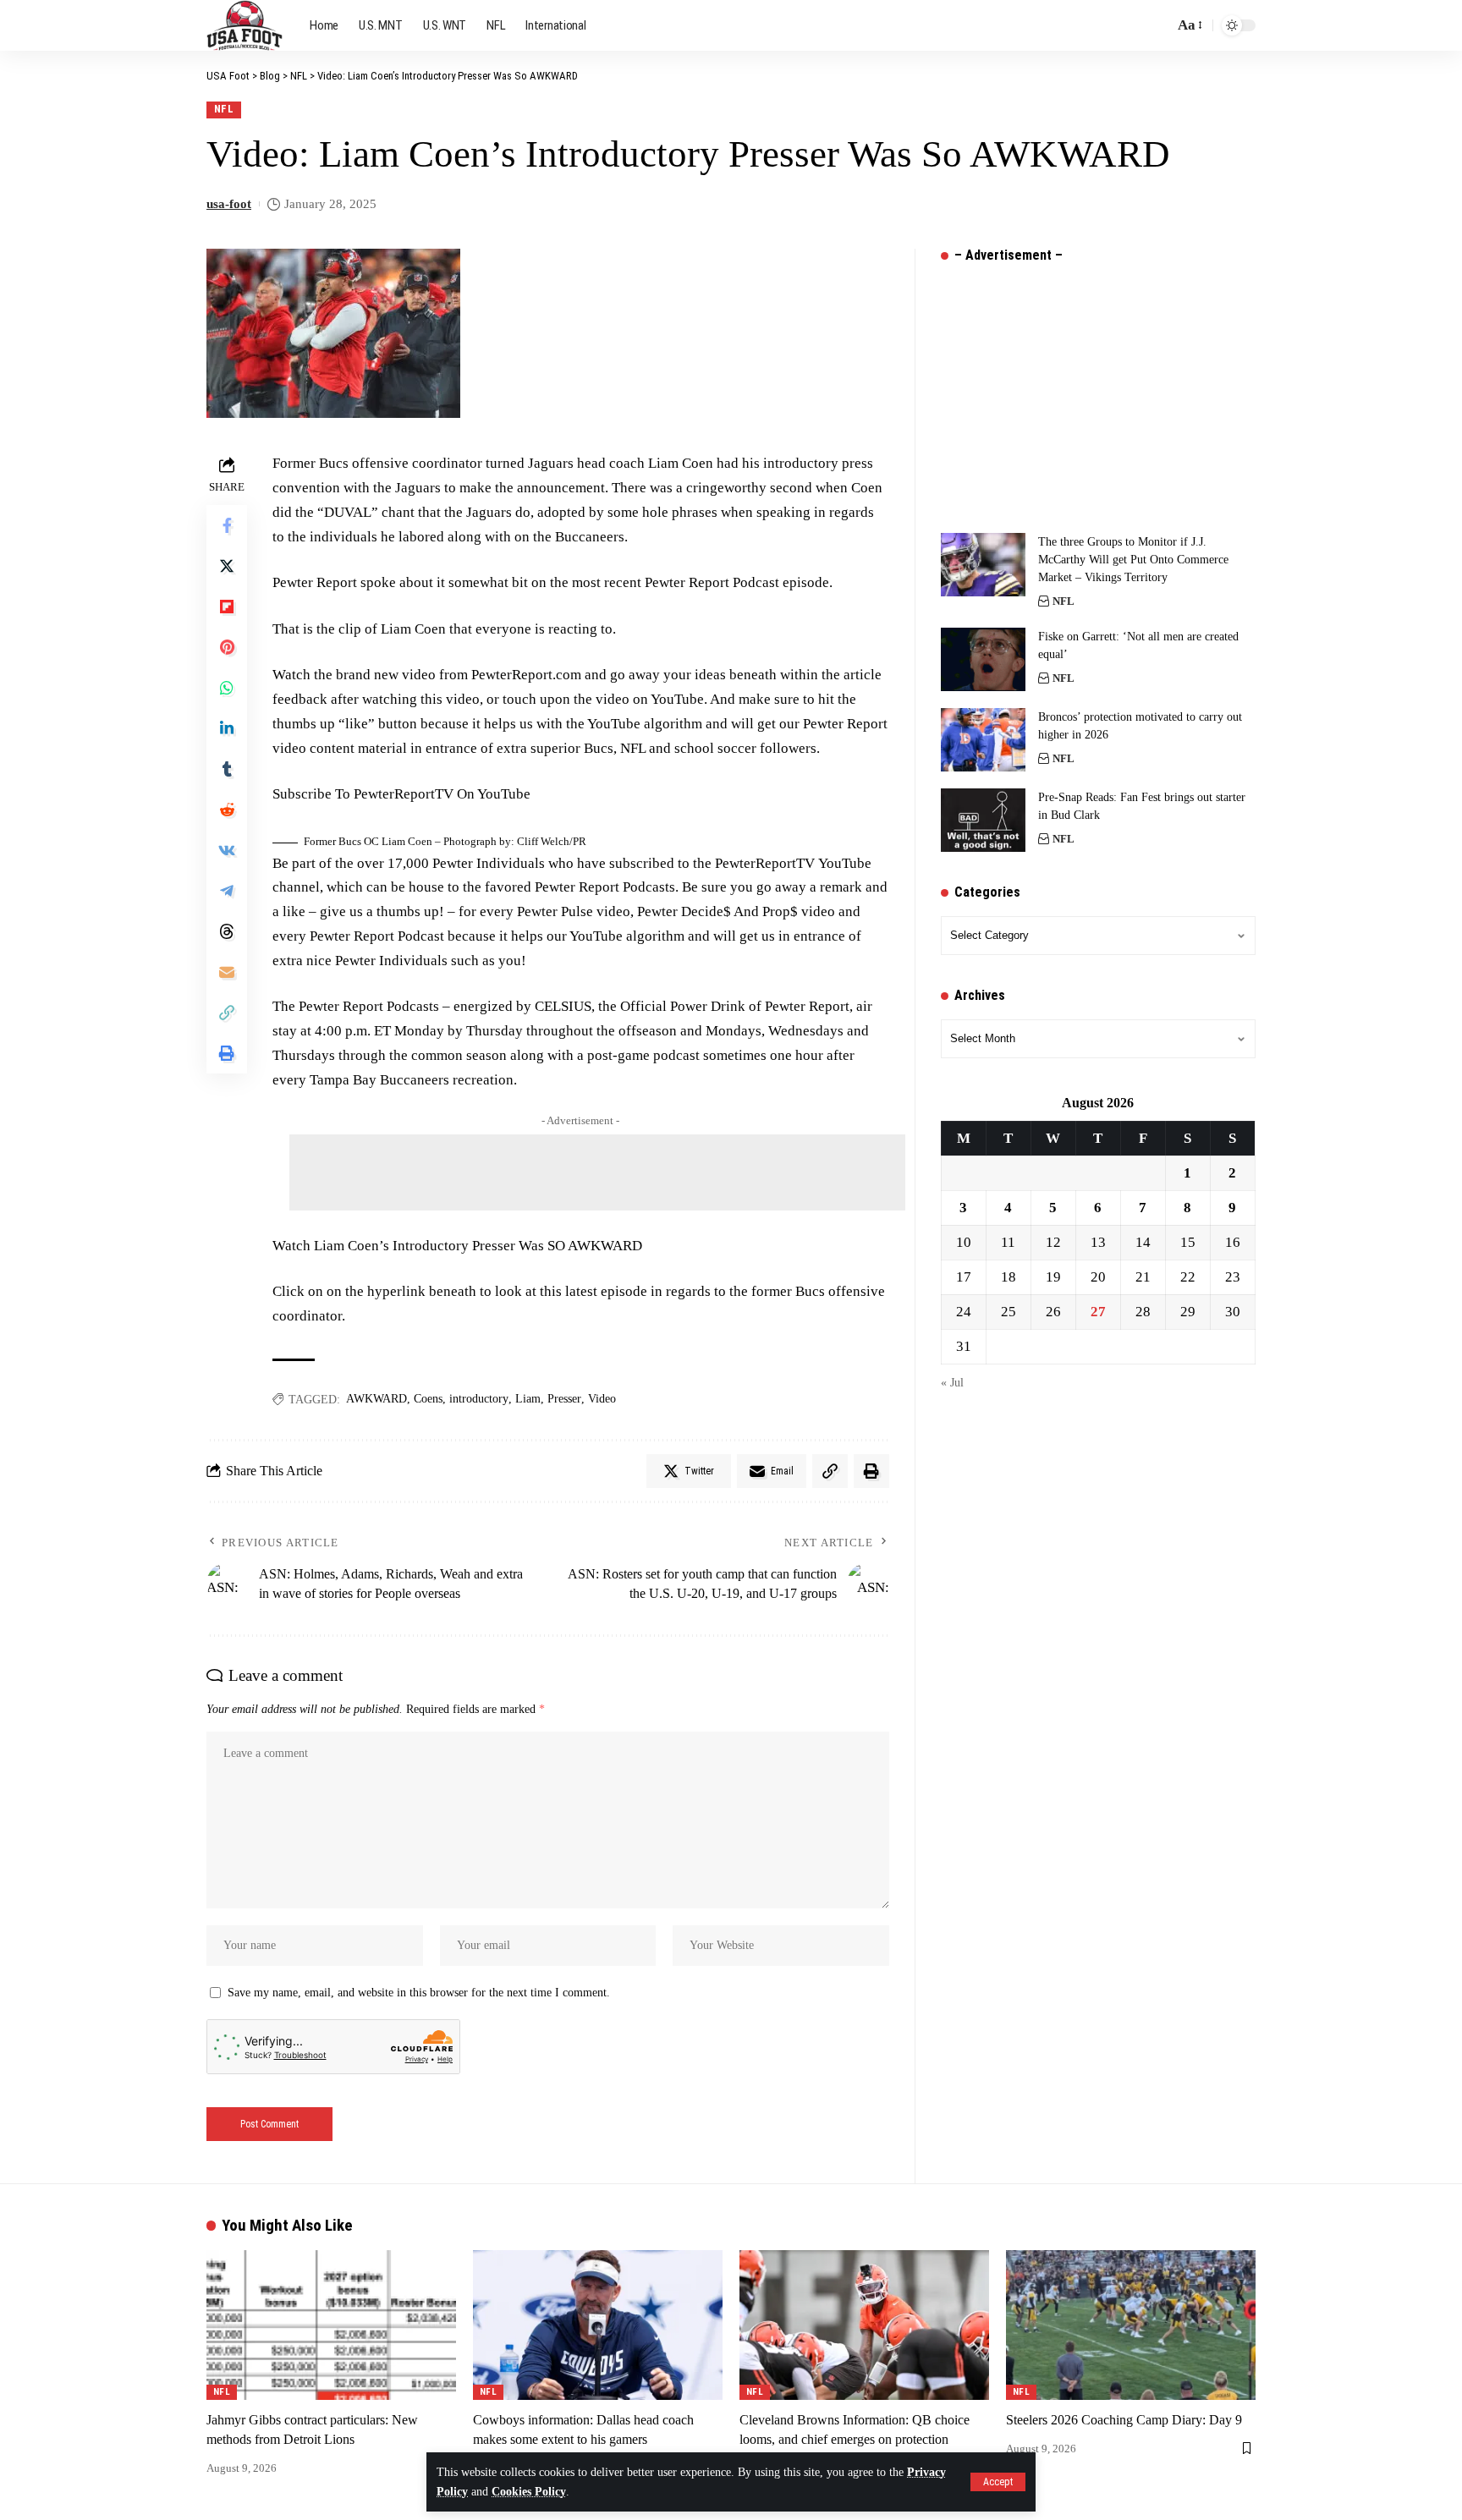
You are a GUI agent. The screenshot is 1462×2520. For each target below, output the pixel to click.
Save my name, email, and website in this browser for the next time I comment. (419, 1993)
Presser (564, 1399)
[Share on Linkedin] (227, 728)
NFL (224, 109)
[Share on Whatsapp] (227, 688)
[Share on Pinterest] (227, 647)
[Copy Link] (227, 1013)
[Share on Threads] (227, 931)
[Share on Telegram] (227, 891)
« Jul (952, 1383)
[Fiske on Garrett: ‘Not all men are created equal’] (983, 659)
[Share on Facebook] (227, 525)
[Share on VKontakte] (227, 850)
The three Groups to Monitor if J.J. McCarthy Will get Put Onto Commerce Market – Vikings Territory (1133, 560)
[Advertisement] (597, 1172)
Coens (428, 1399)
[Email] (227, 972)
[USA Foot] (245, 25)
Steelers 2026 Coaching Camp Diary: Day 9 (1124, 2420)
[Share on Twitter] (227, 566)
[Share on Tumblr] (227, 769)
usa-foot (229, 204)
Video (602, 1399)
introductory (479, 1399)
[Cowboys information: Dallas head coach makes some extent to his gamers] (598, 2325)
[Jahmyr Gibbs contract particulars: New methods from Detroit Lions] (331, 2325)
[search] (1157, 25)
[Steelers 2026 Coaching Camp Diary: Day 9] (1131, 2325)
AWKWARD (376, 1399)
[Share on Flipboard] (227, 607)
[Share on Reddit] (227, 810)
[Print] (227, 1053)
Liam (528, 1399)
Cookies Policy (529, 2492)
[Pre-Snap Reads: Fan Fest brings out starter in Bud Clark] (983, 820)
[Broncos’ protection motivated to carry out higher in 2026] (983, 740)
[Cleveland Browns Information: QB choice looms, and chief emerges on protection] (864, 2325)
